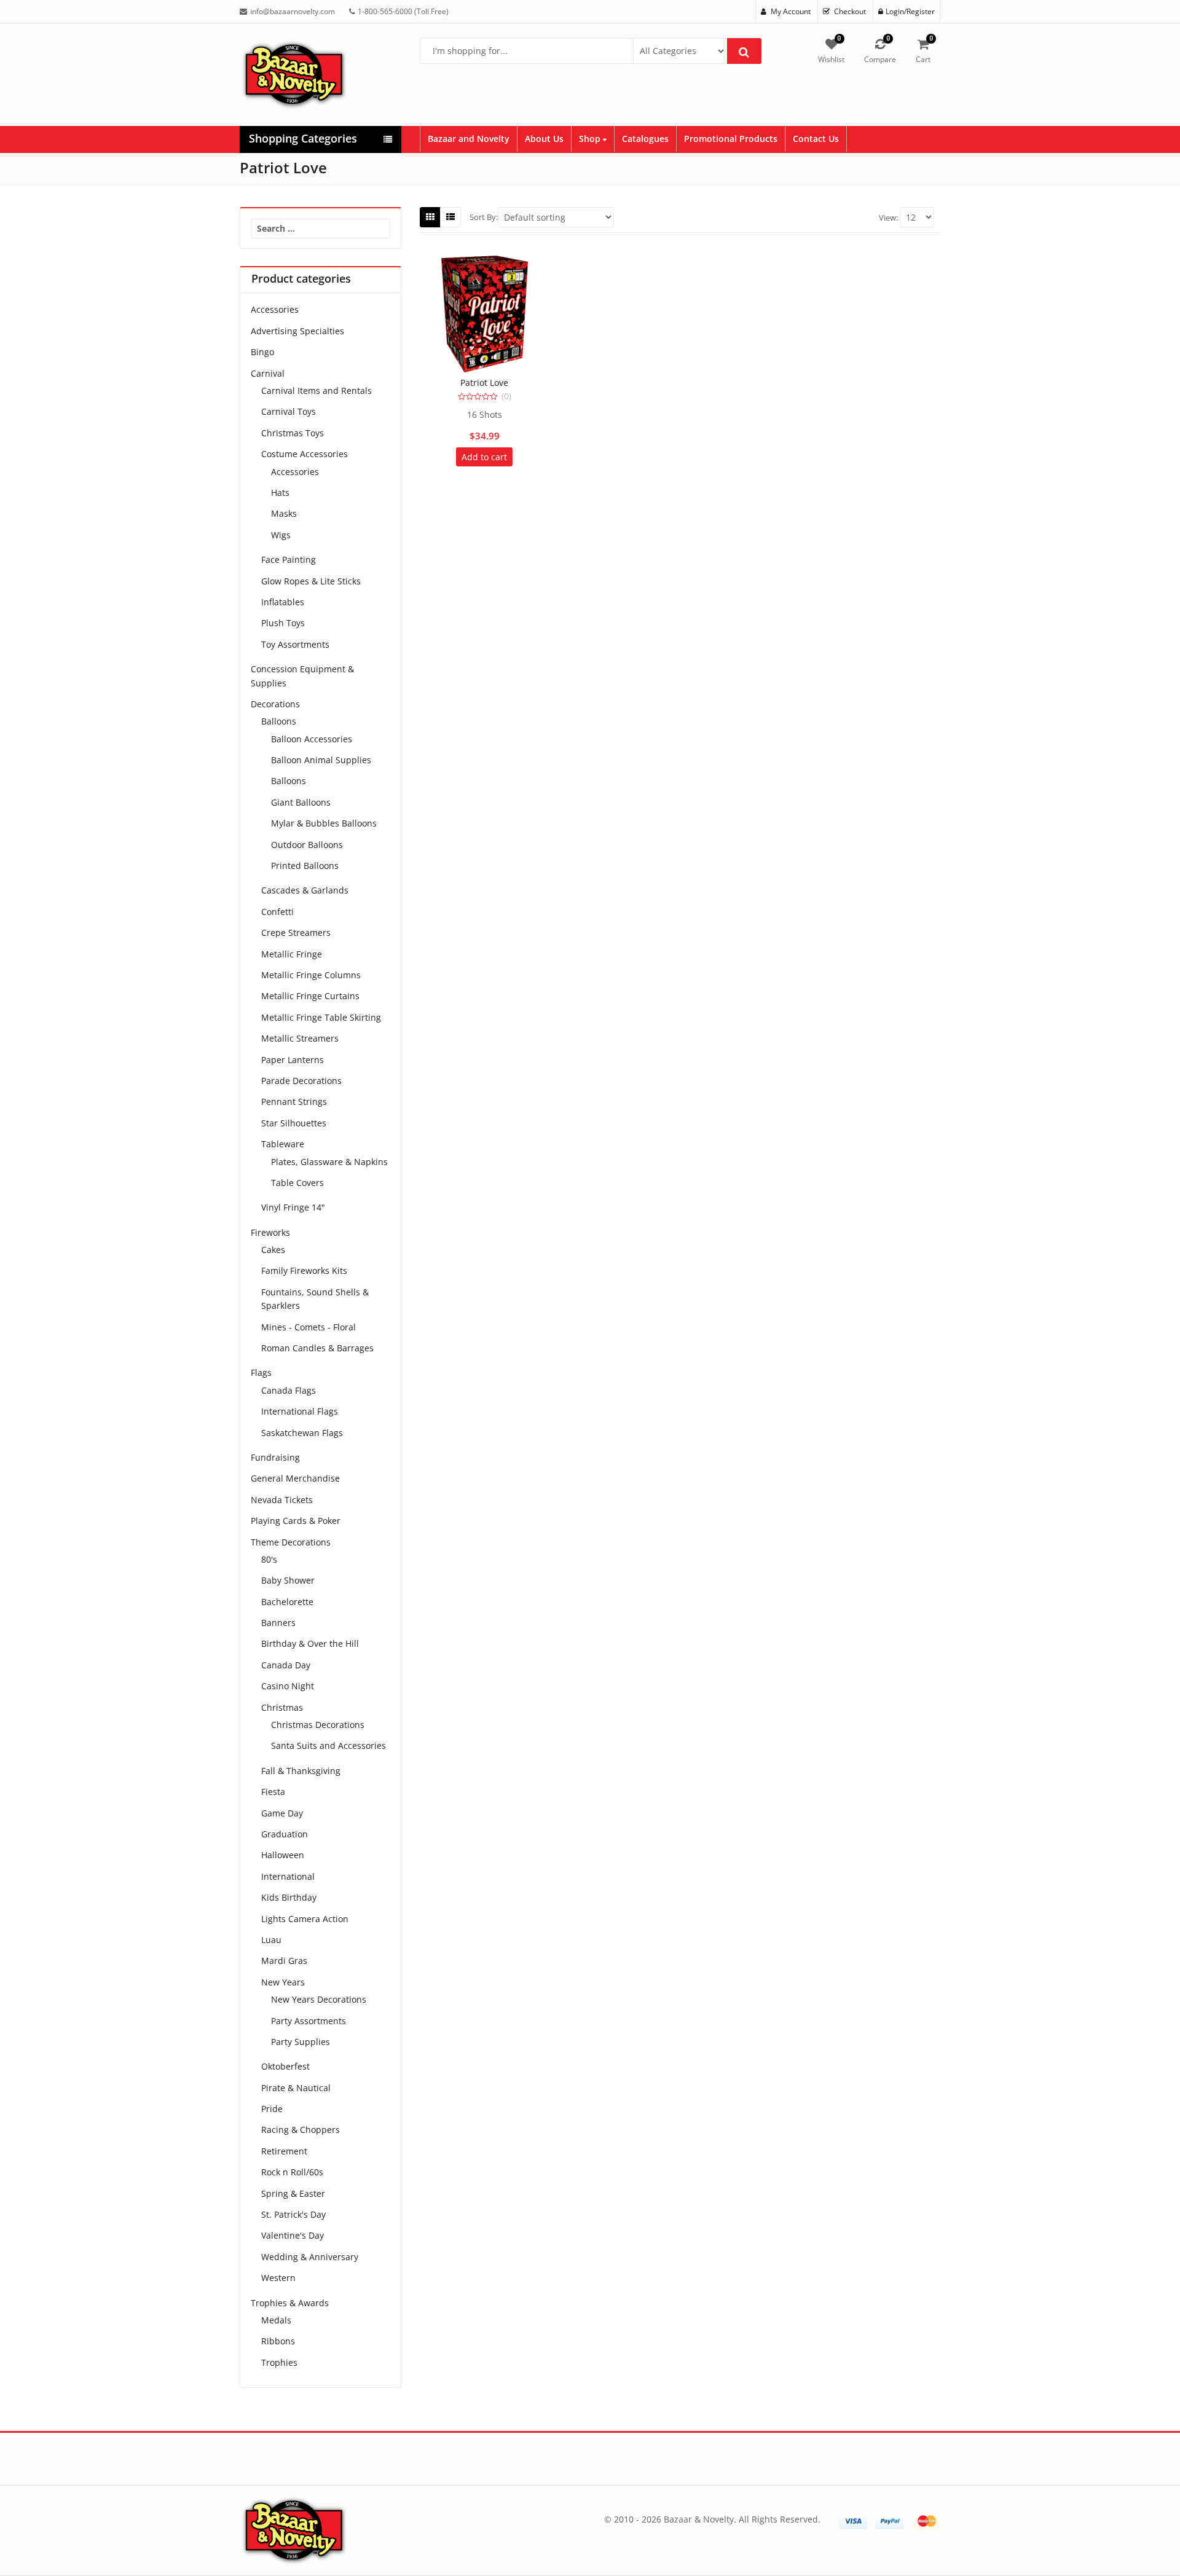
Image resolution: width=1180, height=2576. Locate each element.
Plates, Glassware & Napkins (329, 1162)
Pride (272, 2109)
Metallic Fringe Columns (311, 975)
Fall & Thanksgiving (301, 1771)
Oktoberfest (285, 2066)
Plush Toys (283, 623)
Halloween (283, 1855)
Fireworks (270, 1232)
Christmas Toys (293, 433)
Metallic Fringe (292, 954)
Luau (271, 1940)
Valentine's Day (293, 2235)
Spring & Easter (293, 2193)
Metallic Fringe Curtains (310, 996)
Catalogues (645, 139)
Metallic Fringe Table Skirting (321, 1017)
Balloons (279, 721)
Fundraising (275, 1457)
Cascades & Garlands (305, 890)
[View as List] (450, 217)
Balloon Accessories (312, 739)
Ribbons (278, 2341)
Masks (284, 513)
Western (278, 2278)
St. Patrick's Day (293, 2214)
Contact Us (816, 139)
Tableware (283, 1144)
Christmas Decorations (318, 1725)
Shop (591, 139)
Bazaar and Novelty (469, 139)
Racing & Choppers (301, 2130)
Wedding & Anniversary (310, 2257)
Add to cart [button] (484, 457)
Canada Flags (289, 1390)
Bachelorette (287, 1602)
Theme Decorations (291, 1542)
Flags (261, 1372)
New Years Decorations (319, 1999)
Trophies (279, 2362)
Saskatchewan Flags (302, 1433)
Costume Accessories (305, 454)
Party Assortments (309, 2021)
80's (269, 1559)
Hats (280, 493)
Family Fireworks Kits (304, 1270)
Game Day (282, 1813)
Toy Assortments (295, 644)
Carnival (268, 373)
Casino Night (288, 1686)
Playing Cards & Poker (296, 1521)
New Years (283, 1982)
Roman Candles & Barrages (317, 1348)
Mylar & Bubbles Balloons (324, 823)
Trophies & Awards (290, 2303)
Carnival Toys (289, 411)
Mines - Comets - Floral (309, 1327)
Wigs (281, 535)
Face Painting (289, 560)
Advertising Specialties (297, 331)
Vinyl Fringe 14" (293, 1207)
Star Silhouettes (294, 1123)
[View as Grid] (430, 217)
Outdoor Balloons (307, 845)
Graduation (285, 1834)
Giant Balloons (301, 802)
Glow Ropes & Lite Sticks (311, 581)
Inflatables (283, 602)
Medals (276, 2320)
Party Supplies (301, 2042)
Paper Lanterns (293, 1060)
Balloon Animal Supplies (321, 760)
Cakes (273, 1250)
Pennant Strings (294, 1101)
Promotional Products (731, 139)
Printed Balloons (305, 866)
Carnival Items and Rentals (317, 391)
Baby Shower (288, 1580)
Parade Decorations (301, 1081)
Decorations (275, 704)
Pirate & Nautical (296, 2088)
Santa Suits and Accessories (328, 1745)
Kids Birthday (289, 1897)
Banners (278, 1623)
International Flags (300, 1411)
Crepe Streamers (296, 933)
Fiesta (273, 1792)
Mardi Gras (284, 1961)
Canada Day (286, 1665)
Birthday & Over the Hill (310, 1643)
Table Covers (297, 1183)
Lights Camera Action (305, 1919)
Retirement (284, 2151)
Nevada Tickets (282, 1500)
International (288, 1876)
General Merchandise (295, 1478)
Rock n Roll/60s (292, 2172)
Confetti (277, 912)
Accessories (275, 309)
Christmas (282, 1707)
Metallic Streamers (300, 1038)
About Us (544, 139)
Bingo (262, 352)
